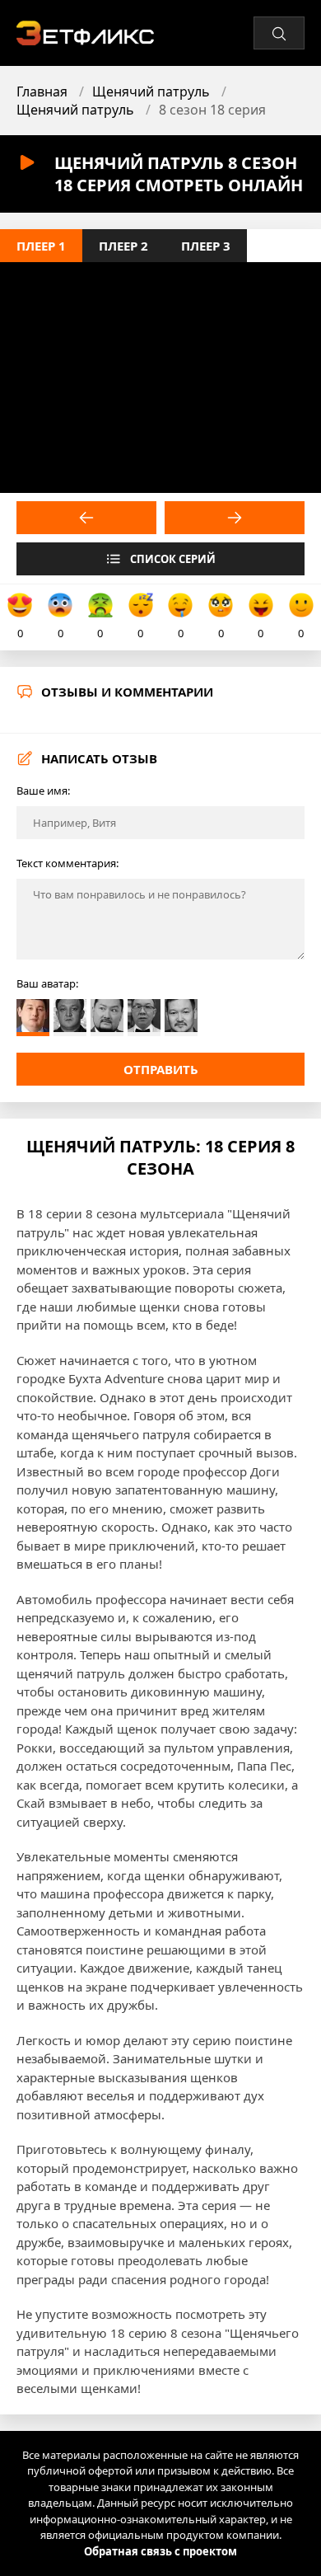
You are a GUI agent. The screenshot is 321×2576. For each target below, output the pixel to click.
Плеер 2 (123, 246)
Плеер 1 (41, 246)
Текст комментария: (67, 863)
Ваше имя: (43, 791)
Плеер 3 (206, 246)
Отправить (161, 1069)
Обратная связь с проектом (160, 2551)
